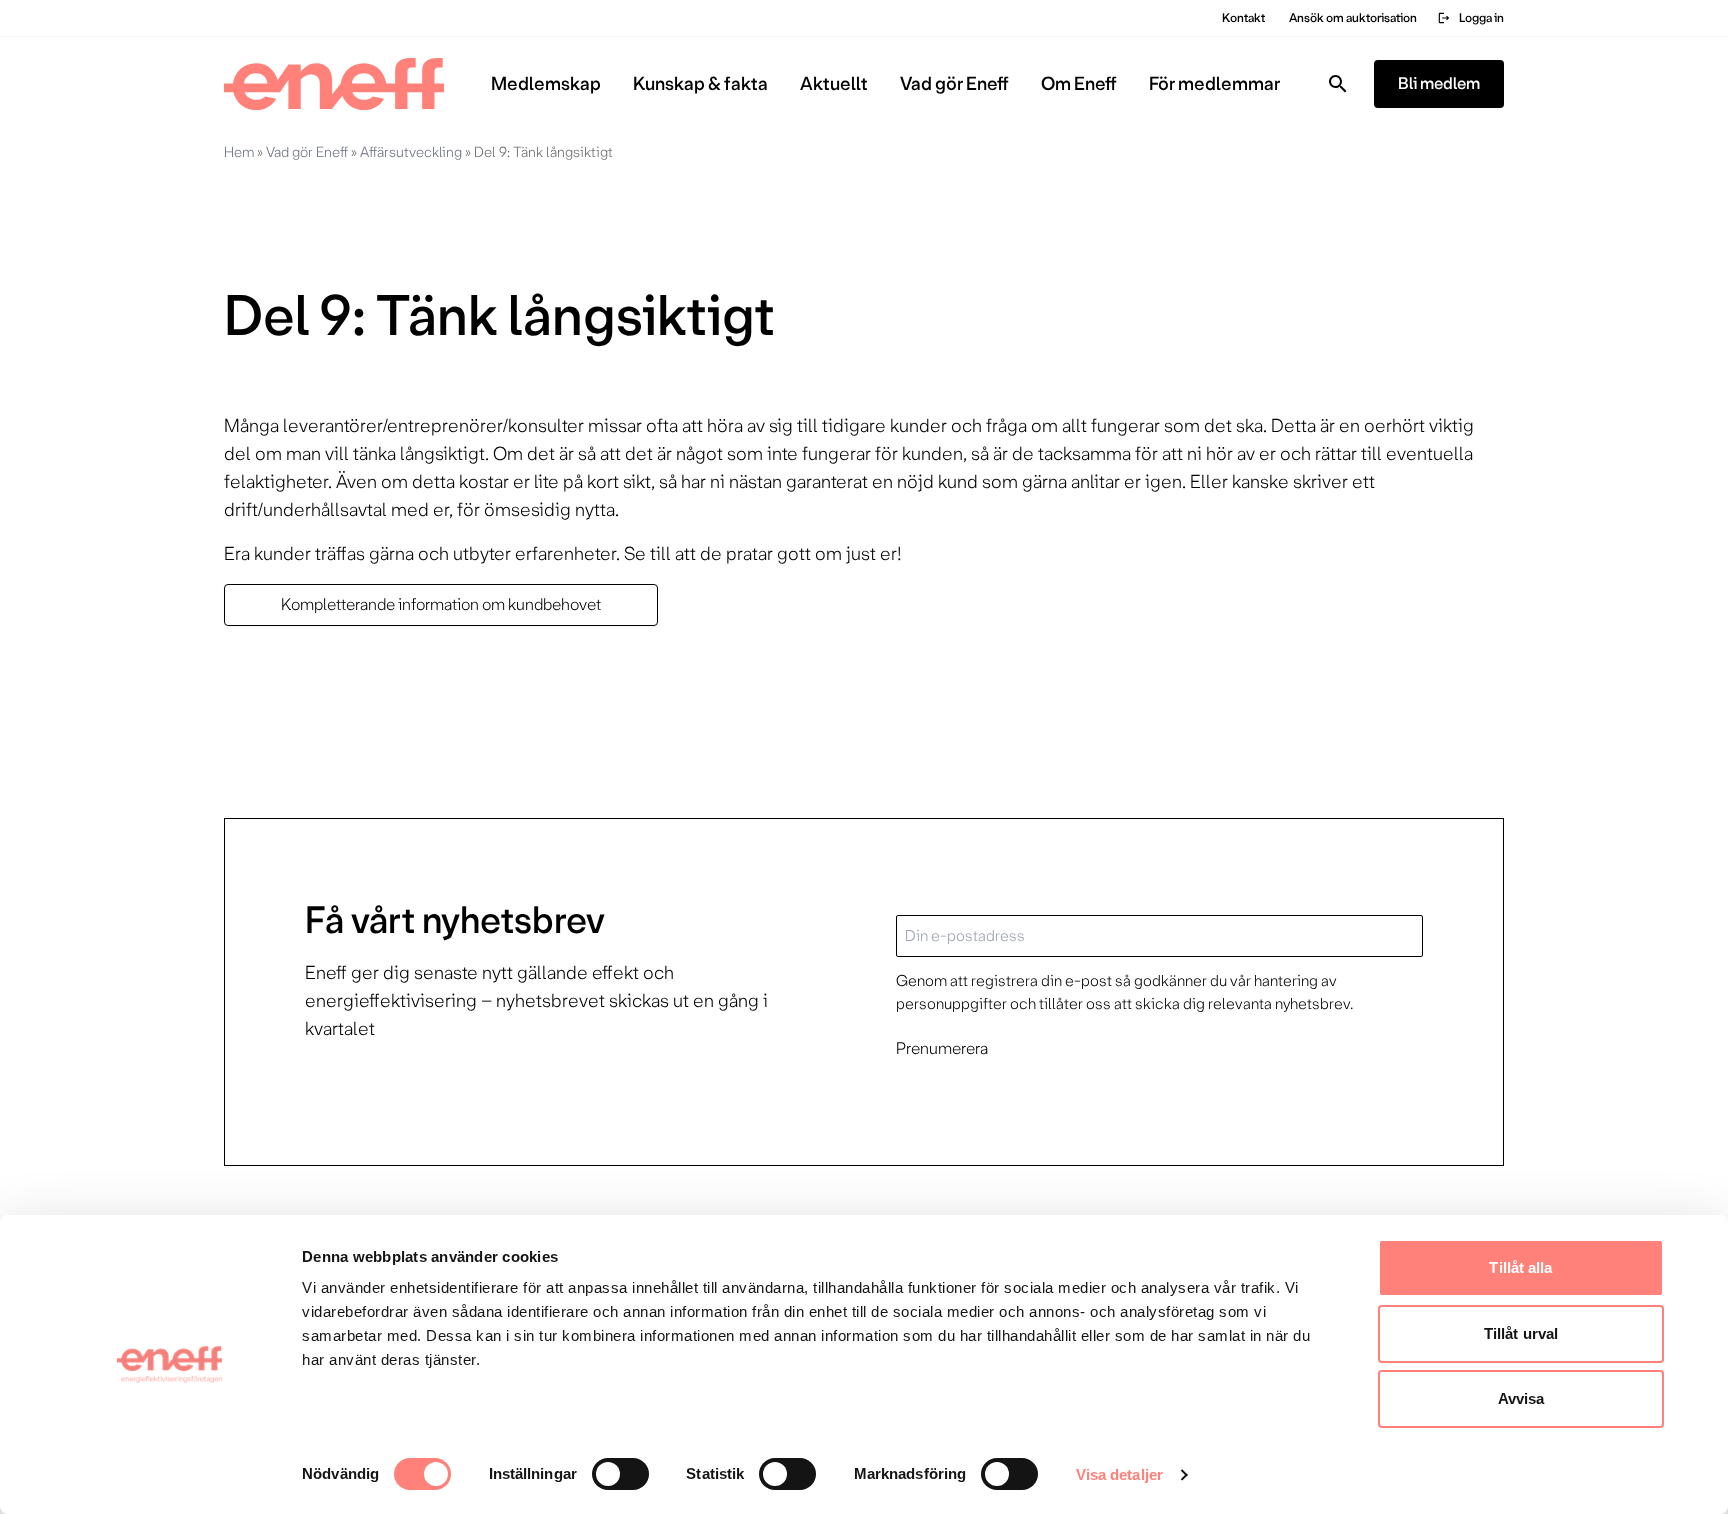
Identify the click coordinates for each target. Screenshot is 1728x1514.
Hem (239, 152)
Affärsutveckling (411, 152)
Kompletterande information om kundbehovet (441, 604)
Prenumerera (942, 1048)
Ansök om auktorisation (1353, 18)
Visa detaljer (1119, 1474)
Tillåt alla (1520, 1267)
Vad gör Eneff (307, 152)
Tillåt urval (1521, 1333)
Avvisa (1521, 1398)
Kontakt (1243, 18)
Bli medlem (1439, 83)
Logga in (1470, 18)
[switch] (620, 1474)
